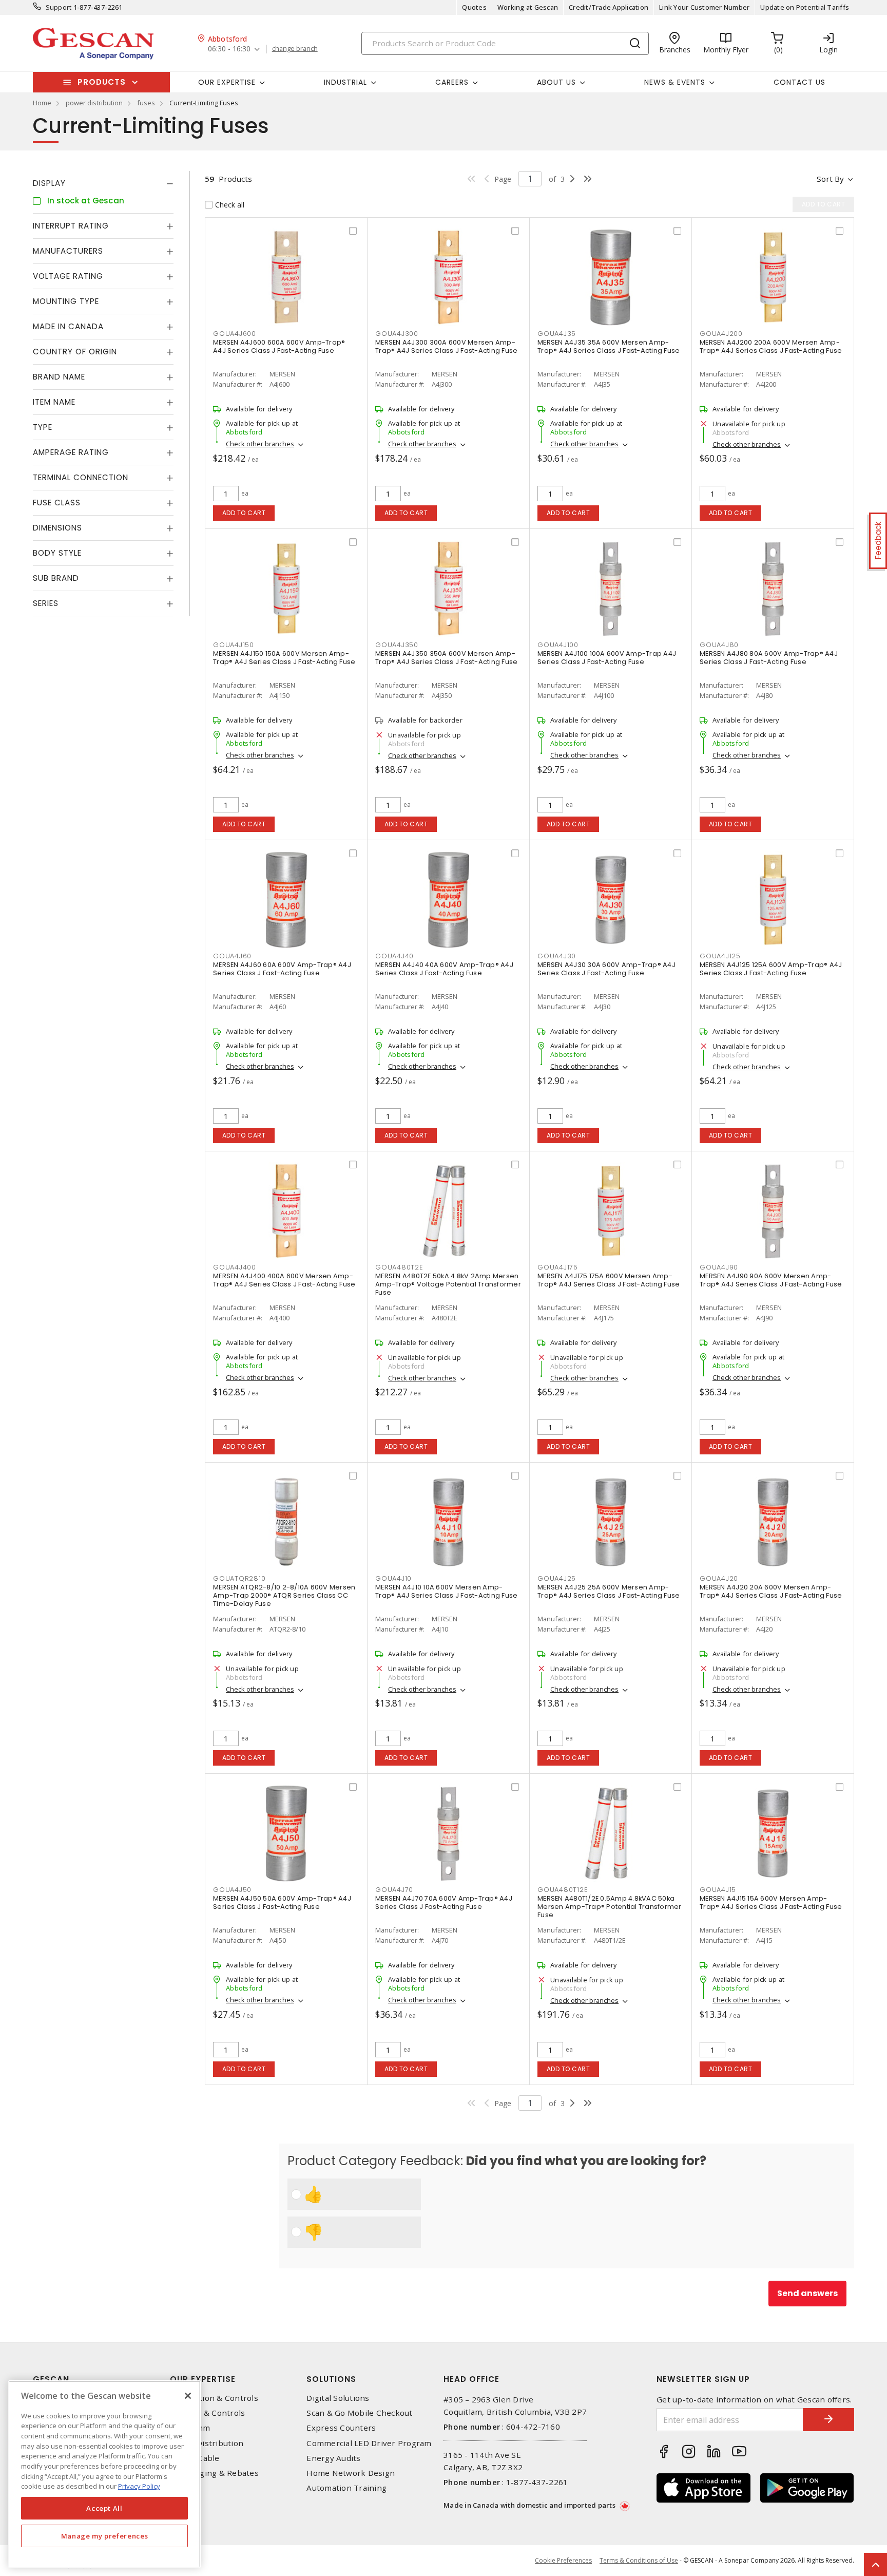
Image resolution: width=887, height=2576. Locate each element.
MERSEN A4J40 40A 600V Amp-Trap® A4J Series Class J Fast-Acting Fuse (444, 969)
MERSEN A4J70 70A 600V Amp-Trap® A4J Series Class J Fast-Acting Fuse (444, 1902)
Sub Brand (56, 578)
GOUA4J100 (558, 645)
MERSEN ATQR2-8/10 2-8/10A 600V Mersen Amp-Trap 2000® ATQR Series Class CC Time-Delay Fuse (284, 1595)
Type (43, 427)
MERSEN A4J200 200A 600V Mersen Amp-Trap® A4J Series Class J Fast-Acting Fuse (771, 346)
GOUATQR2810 (239, 1578)
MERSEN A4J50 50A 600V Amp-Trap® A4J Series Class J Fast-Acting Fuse (282, 1902)
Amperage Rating (71, 452)
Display (49, 183)
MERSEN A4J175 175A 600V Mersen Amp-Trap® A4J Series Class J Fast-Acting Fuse (609, 1280)
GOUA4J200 (721, 334)
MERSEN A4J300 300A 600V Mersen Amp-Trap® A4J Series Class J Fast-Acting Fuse (446, 346)
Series (46, 603)
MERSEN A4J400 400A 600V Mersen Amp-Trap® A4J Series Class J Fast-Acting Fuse (284, 1280)
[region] (104, 2474)
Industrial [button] (345, 82)
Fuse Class (57, 503)
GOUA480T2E (399, 1267)
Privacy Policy (139, 2486)
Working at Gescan (528, 7)
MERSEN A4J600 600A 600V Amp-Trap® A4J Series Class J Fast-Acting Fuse (279, 346)
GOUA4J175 (558, 1267)
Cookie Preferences (563, 2561)
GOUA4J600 (235, 334)
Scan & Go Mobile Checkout (359, 2413)
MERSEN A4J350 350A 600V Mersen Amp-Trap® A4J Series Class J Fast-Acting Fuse (446, 658)
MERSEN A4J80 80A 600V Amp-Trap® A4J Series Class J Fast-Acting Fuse (769, 658)
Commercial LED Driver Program (369, 2443)
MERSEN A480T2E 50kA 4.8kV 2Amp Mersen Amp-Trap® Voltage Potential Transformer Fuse (448, 1284)
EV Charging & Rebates (214, 2473)
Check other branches (260, 444)
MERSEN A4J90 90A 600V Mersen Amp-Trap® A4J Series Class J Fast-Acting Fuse (771, 1280)
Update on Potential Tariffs (805, 7)
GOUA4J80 (719, 645)
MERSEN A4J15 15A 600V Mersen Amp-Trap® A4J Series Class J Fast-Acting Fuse (771, 1902)
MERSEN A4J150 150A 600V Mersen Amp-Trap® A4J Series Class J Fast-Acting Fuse (284, 658)
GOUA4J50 (232, 1890)
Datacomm (190, 2428)
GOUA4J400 (235, 1267)
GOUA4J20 (719, 1578)
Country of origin (75, 352)
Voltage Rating (68, 276)
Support (59, 7)
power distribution (94, 103)
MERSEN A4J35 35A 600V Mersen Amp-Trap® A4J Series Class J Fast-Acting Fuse (609, 346)
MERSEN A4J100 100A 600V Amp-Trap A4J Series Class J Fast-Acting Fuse (607, 658)
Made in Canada (68, 326)
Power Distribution (207, 2443)
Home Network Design (351, 2473)
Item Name (54, 402)
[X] (188, 2396)
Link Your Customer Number (704, 7)
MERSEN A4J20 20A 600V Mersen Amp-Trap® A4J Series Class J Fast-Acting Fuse (771, 1591)
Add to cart (244, 513)
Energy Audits (333, 2458)
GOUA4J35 (557, 334)
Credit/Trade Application (609, 7)
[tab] (103, 183)
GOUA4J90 (719, 1267)
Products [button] (102, 82)
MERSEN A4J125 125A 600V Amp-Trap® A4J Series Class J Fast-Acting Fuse (771, 969)
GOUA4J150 (234, 645)
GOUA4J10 (393, 1578)
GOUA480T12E (562, 1890)
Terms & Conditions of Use (639, 2560)
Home (42, 103)
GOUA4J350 (397, 645)
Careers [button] (452, 82)
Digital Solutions (338, 2398)
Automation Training (346, 2488)
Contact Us (799, 82)
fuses (146, 103)
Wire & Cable (195, 2458)
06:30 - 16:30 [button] (229, 49)
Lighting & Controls (208, 2413)
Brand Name (59, 377)
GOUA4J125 (720, 956)
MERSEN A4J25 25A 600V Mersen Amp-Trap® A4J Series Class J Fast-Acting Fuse (609, 1591)
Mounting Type (66, 301)
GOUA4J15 (718, 1890)
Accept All (104, 2508)
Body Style (57, 553)
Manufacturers (68, 251)
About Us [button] (556, 82)
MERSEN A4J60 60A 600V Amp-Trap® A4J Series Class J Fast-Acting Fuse (282, 969)
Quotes (474, 7)
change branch (295, 49)
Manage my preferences (105, 2536)
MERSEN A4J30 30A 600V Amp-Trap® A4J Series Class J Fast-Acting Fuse (606, 969)
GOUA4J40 (394, 956)
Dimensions (57, 528)
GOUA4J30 (557, 956)
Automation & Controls (214, 2398)
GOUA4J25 (557, 1578)
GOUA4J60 (232, 956)
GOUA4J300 (397, 334)
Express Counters (341, 2428)
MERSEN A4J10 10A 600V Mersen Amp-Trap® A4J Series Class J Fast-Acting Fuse (446, 1591)
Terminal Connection (81, 477)
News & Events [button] (675, 82)
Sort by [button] (830, 179)
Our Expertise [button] (227, 82)
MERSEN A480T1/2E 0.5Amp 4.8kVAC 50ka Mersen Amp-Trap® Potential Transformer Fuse (610, 1907)
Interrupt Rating (71, 226)
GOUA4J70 (394, 1890)
